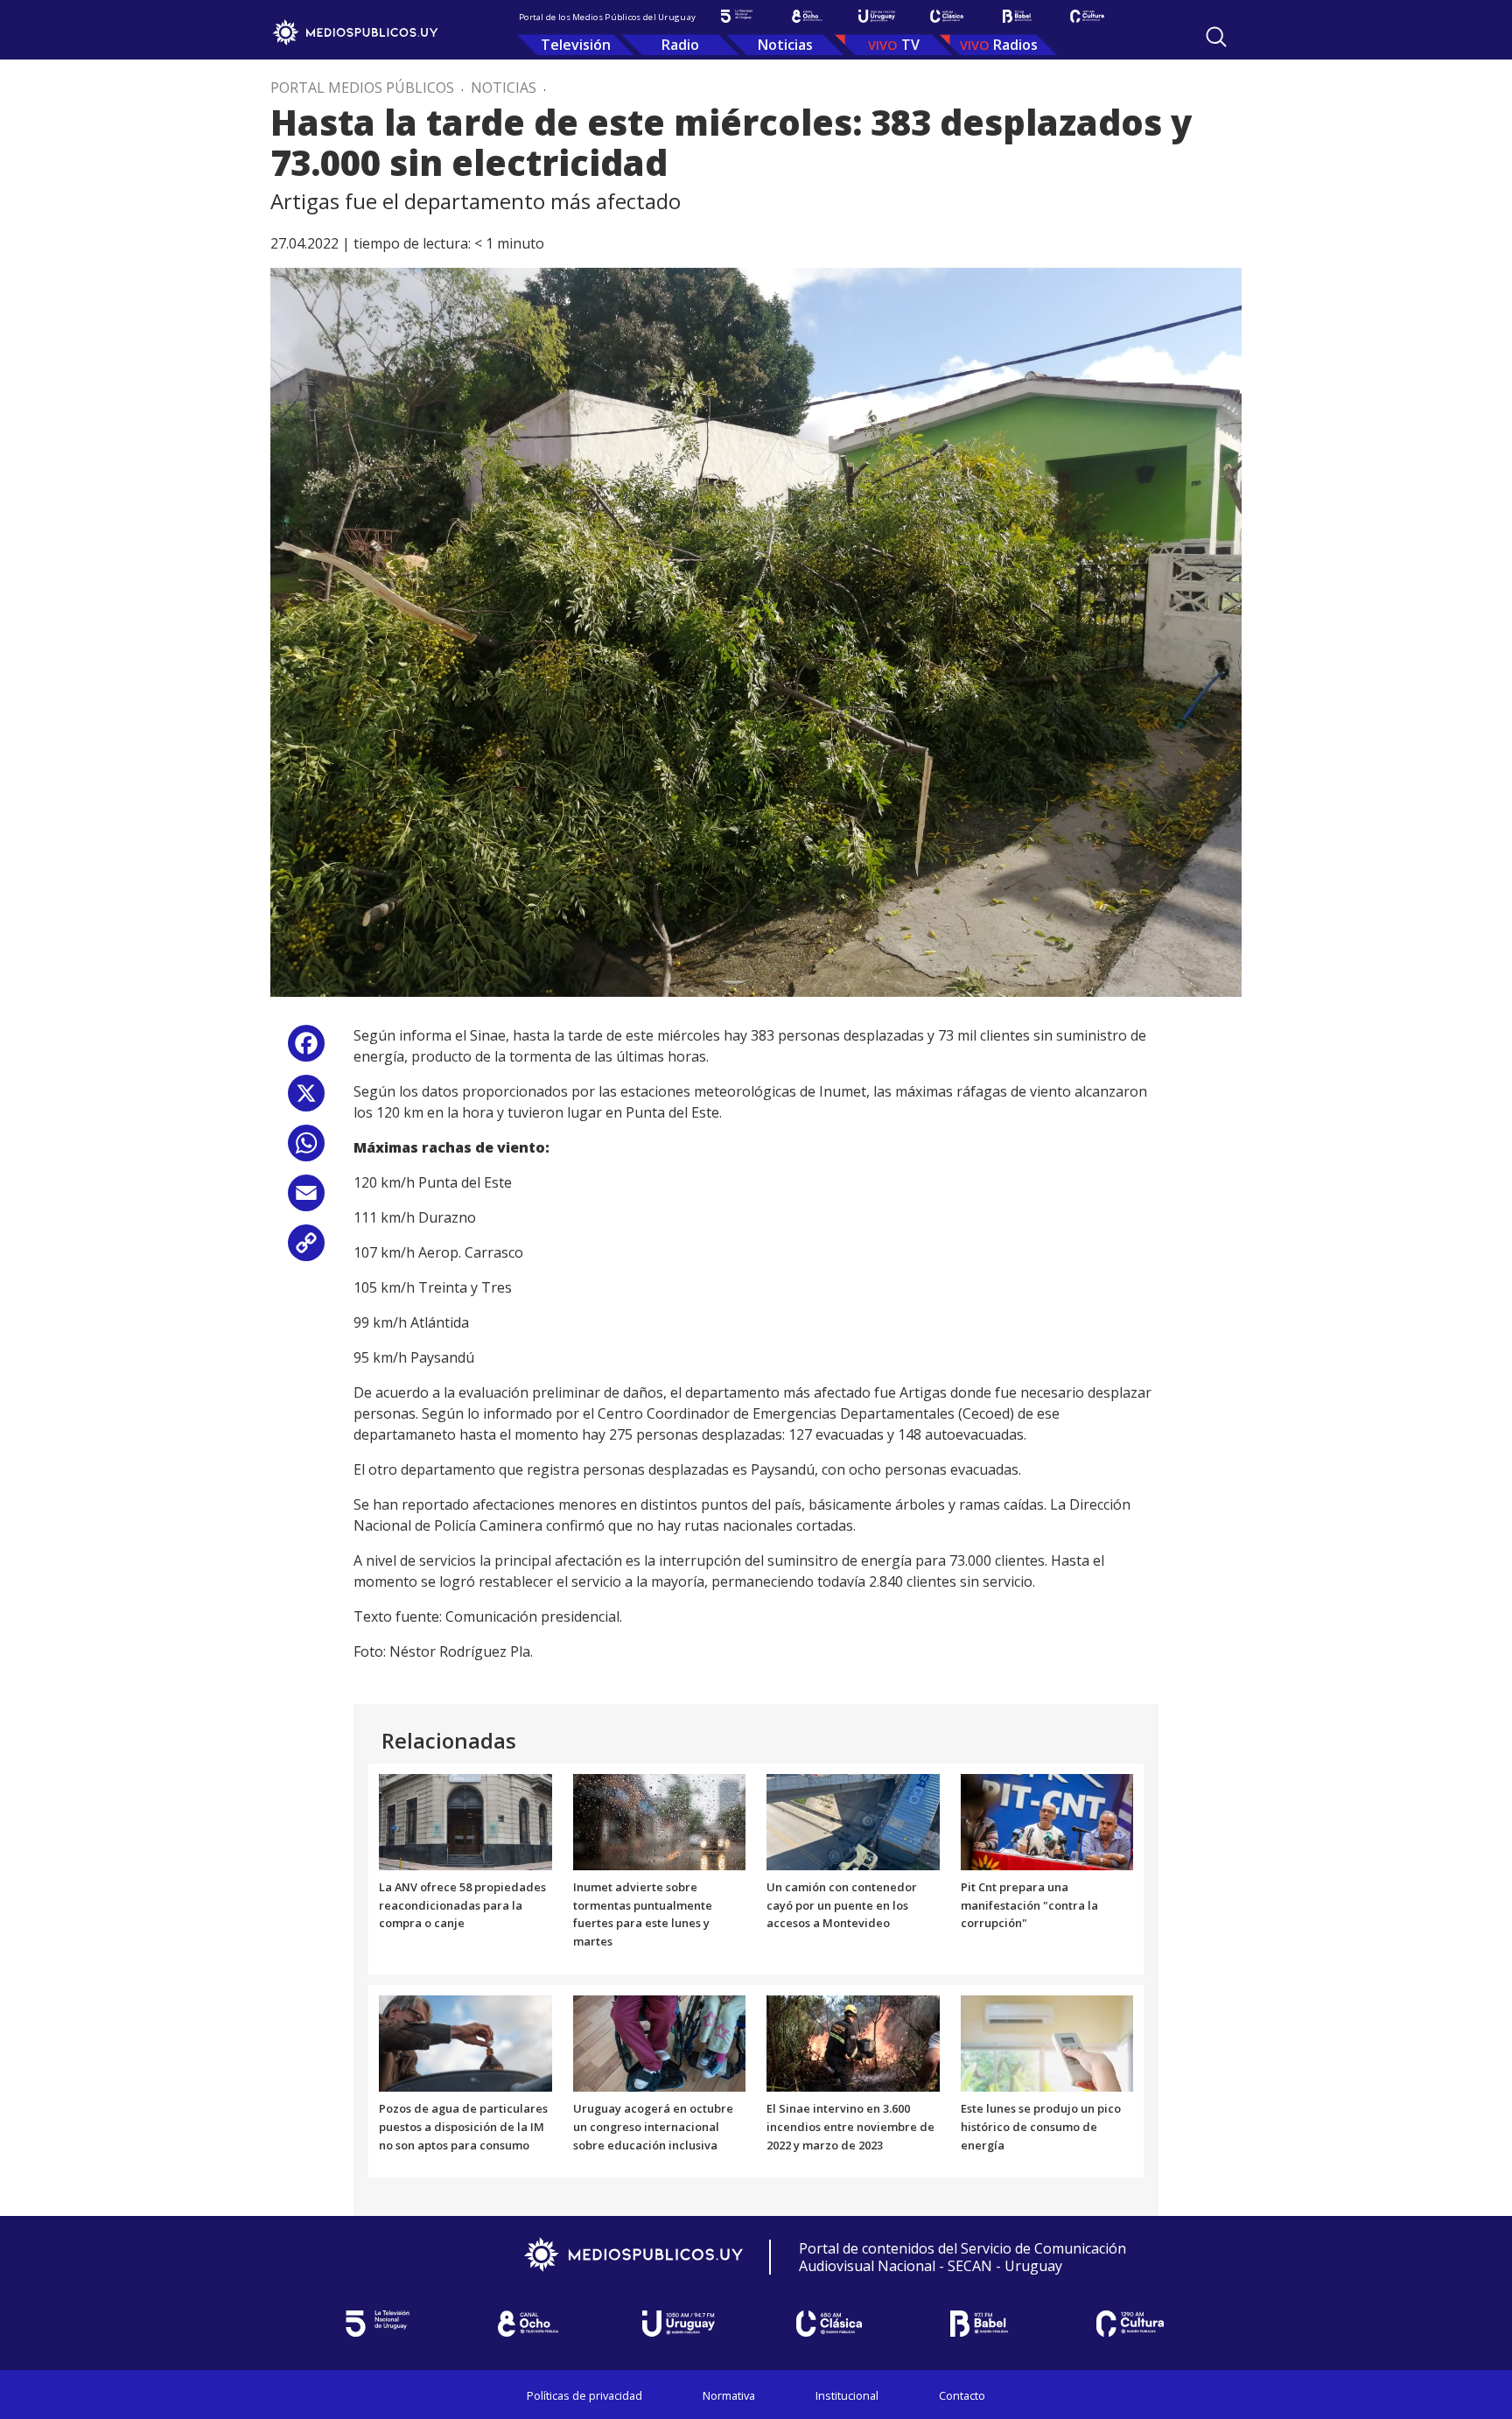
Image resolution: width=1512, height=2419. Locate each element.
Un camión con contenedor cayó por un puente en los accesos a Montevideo (842, 1905)
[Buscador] (1216, 37)
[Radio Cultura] (1087, 16)
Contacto (962, 2395)
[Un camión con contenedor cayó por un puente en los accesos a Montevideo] (853, 1820)
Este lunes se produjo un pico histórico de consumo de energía (1041, 2127)
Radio (680, 45)
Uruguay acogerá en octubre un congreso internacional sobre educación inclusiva (653, 2127)
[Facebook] (306, 1050)
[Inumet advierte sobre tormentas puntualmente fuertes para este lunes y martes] (660, 1820)
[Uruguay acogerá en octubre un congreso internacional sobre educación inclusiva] (660, 2042)
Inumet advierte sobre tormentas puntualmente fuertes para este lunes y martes (643, 1914)
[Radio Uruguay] (877, 16)
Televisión (576, 45)
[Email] (306, 1199)
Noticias (785, 45)
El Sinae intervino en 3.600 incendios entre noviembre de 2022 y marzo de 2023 (850, 2127)
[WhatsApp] (306, 1150)
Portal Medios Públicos (362, 88)
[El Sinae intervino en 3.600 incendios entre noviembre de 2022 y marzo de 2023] (853, 2042)
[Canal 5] (737, 16)
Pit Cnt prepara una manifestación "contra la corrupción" (1029, 1905)
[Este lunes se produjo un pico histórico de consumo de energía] (1047, 2042)
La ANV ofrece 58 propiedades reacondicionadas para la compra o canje (462, 1905)
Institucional (847, 2395)
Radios (1015, 45)
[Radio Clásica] (947, 16)
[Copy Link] (306, 1249)
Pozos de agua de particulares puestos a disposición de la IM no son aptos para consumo (463, 2127)
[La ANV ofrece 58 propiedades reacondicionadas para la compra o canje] (465, 1820)
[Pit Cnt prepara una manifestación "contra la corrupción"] (1047, 1820)
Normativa (729, 2395)
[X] (306, 1100)
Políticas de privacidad (584, 2395)
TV (910, 45)
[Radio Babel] (1017, 16)
